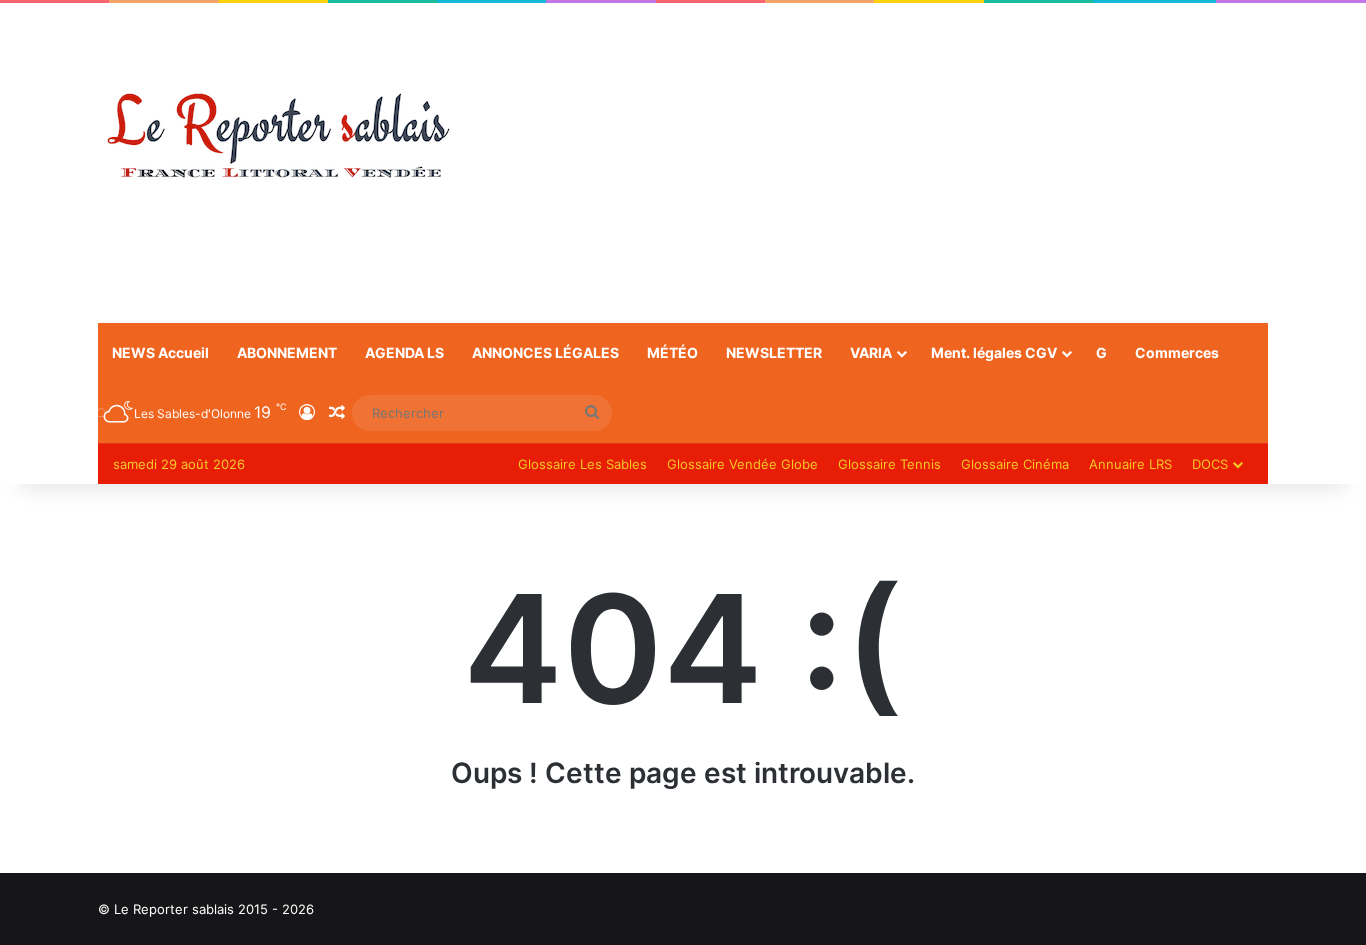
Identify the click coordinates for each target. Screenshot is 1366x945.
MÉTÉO (672, 352)
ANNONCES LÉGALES (545, 352)
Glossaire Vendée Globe (742, 464)
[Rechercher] (592, 413)
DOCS (1210, 464)
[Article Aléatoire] (337, 413)
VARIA (871, 352)
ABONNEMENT (287, 352)
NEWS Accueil (160, 352)
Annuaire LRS (1130, 464)
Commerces (1177, 352)
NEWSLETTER (774, 352)
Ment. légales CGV (994, 352)
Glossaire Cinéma (1015, 464)
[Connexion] (307, 413)
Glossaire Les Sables (582, 464)
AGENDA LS (404, 352)
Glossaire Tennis (889, 464)
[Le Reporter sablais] (278, 137)
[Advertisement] (883, 163)
